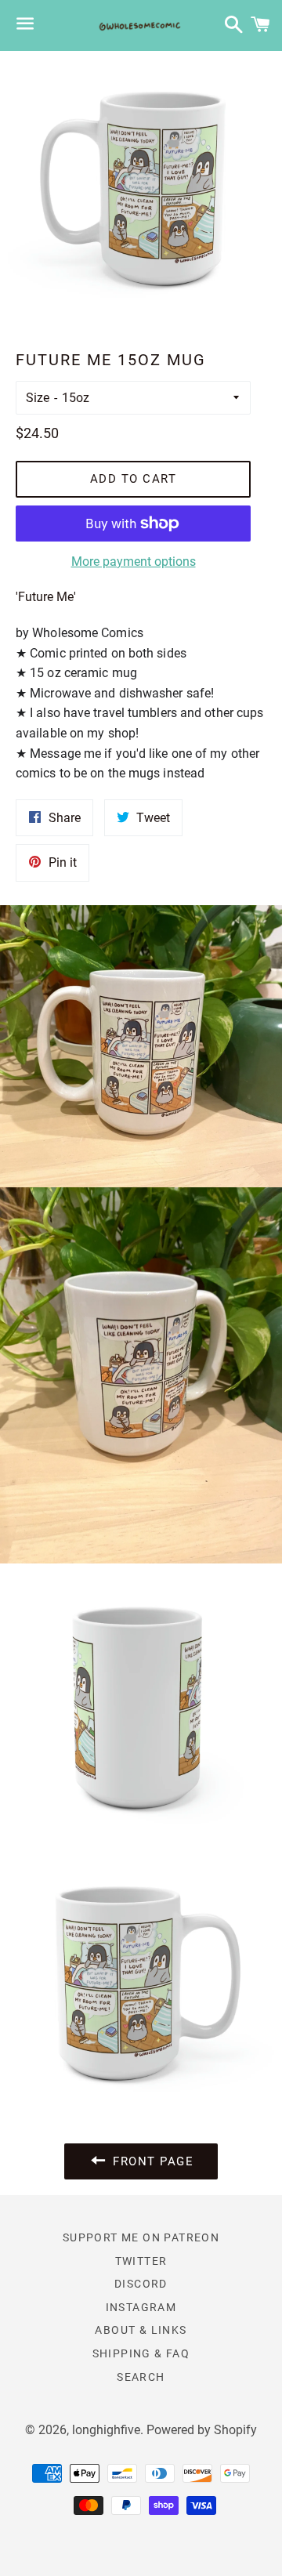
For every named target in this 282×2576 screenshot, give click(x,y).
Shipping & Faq (141, 2353)
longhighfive (106, 2430)
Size (38, 398)
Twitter (141, 2261)
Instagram (141, 2307)
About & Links (141, 2330)
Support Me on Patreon (141, 2237)
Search (141, 2377)
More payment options (134, 562)
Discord (141, 2284)
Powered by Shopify (202, 2430)
